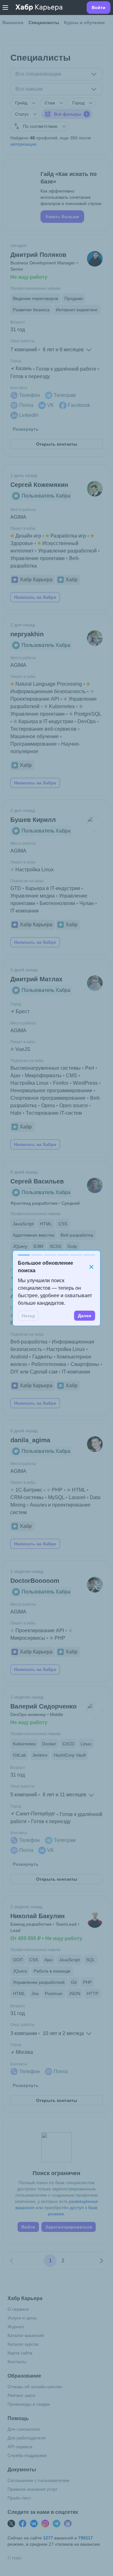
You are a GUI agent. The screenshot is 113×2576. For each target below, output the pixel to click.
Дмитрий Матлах (36, 979)
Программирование (34, 744)
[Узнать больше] (56, 195)
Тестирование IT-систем (54, 1113)
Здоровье (22, 543)
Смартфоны (85, 1364)
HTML (79, 1490)
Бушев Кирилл (33, 820)
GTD (16, 888)
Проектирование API (35, 699)
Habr (16, 1113)
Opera (48, 1105)
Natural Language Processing (49, 684)
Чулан (87, 903)
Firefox (61, 1083)
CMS (72, 1075)
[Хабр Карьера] (39, 8)
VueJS (23, 1049)
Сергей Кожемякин (39, 485)
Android (19, 1357)
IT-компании (24, 911)
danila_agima (30, 1440)
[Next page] (101, 2261)
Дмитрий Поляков (38, 255)
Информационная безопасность (48, 691)
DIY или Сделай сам (34, 1372)
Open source (74, 1105)
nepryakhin (27, 634)
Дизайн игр (28, 536)
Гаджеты (42, 1357)
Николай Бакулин (38, 1916)
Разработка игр (68, 536)
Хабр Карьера (36, 580)
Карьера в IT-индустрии (46, 721)
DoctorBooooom (35, 1581)
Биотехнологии (57, 903)
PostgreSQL (88, 714)
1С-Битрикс (29, 1490)
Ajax (15, 1075)
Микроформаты (43, 1075)
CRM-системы (27, 1497)
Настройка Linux (35, 870)
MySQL (56, 1497)
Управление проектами (38, 558)
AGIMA (18, 517)
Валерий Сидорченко (43, 1706)
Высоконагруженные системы (46, 1068)
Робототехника (49, 1364)
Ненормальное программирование (51, 1090)
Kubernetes (62, 706)
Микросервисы (28, 1638)
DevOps (87, 721)
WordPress (85, 1083)
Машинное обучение (35, 736)
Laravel (77, 1497)
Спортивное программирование (48, 1098)
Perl (90, 1068)
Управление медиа (32, 896)
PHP (57, 1490)
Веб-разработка (29, 1342)
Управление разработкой (67, 551)
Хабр (72, 580)
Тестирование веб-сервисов (43, 729)
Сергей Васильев (37, 1181)
